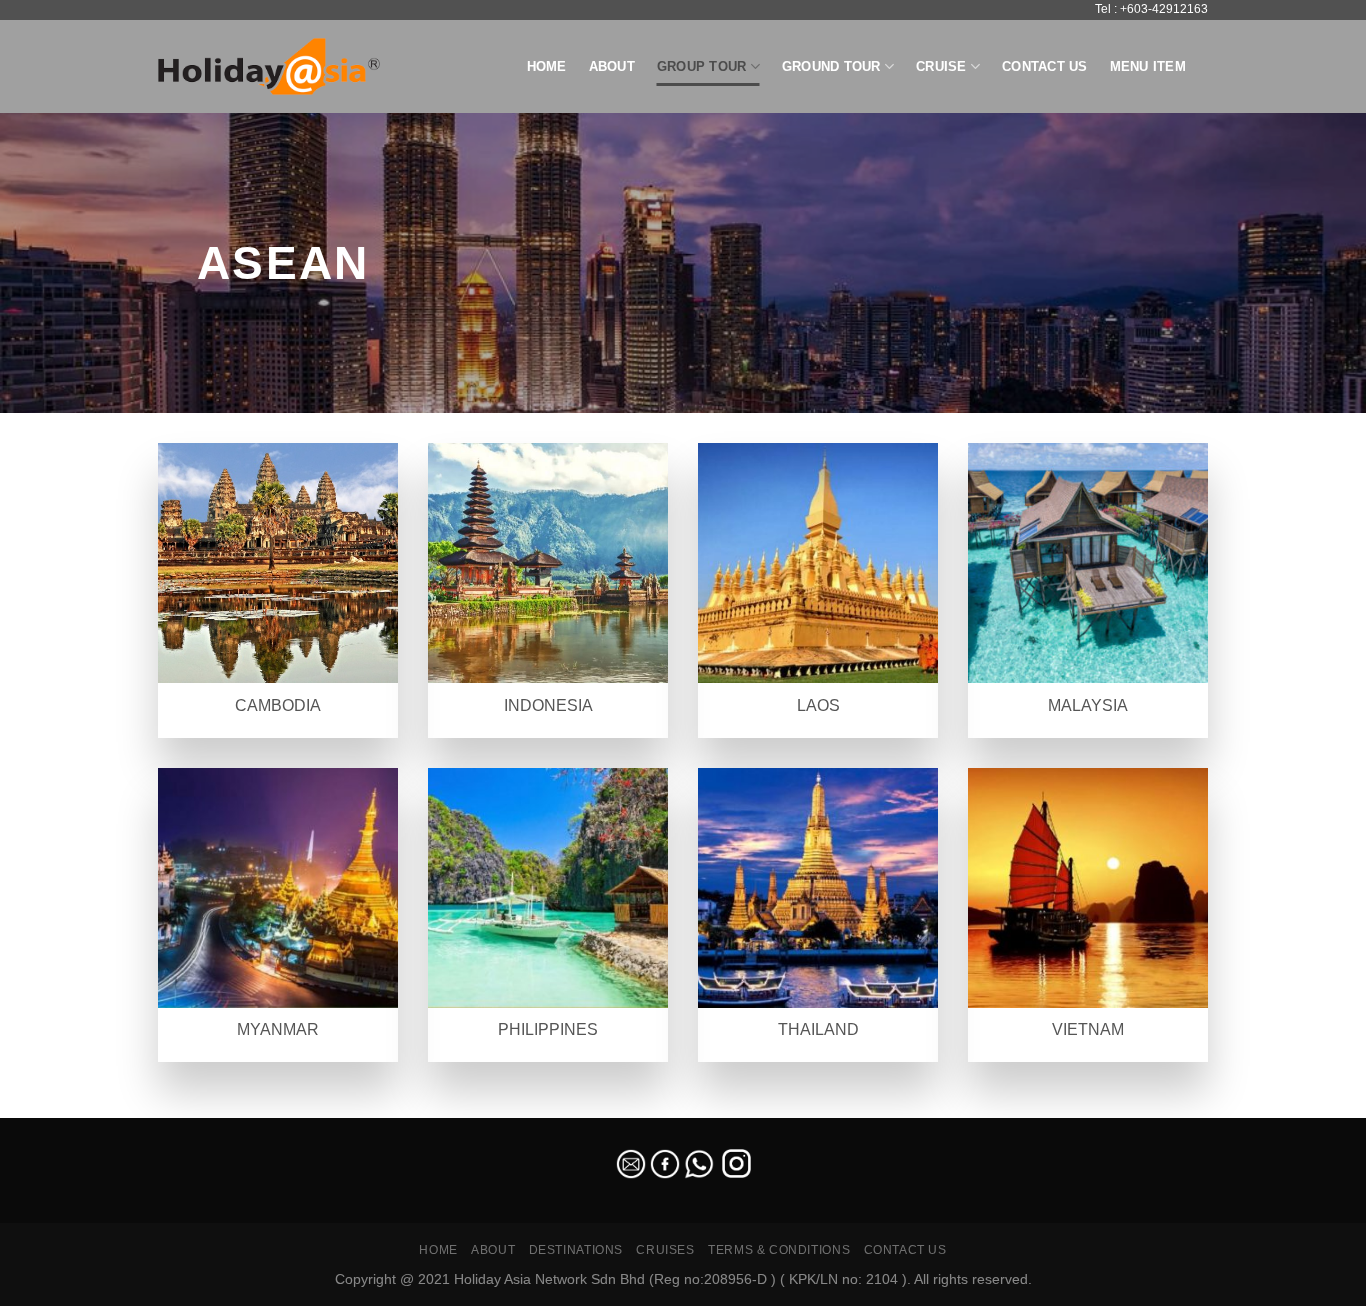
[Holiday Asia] (269, 66)
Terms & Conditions (779, 1250)
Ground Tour (831, 66)
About (612, 66)
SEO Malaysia (42, 1105)
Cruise (941, 66)
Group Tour (702, 66)
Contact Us (1045, 66)
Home (547, 66)
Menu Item (1148, 66)
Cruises (665, 1250)
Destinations (576, 1250)
